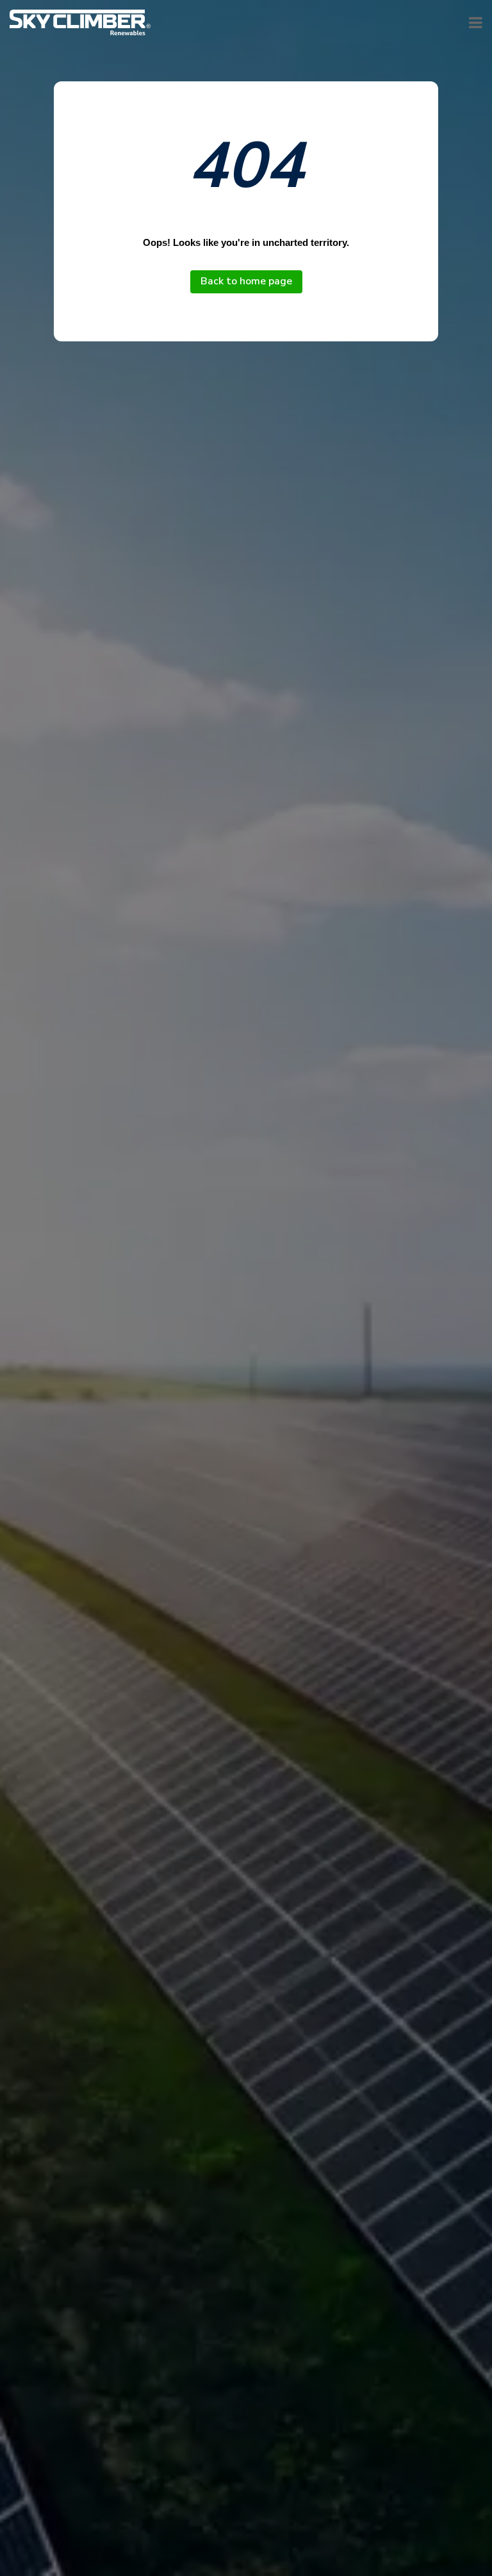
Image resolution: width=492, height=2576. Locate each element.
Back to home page (246, 281)
